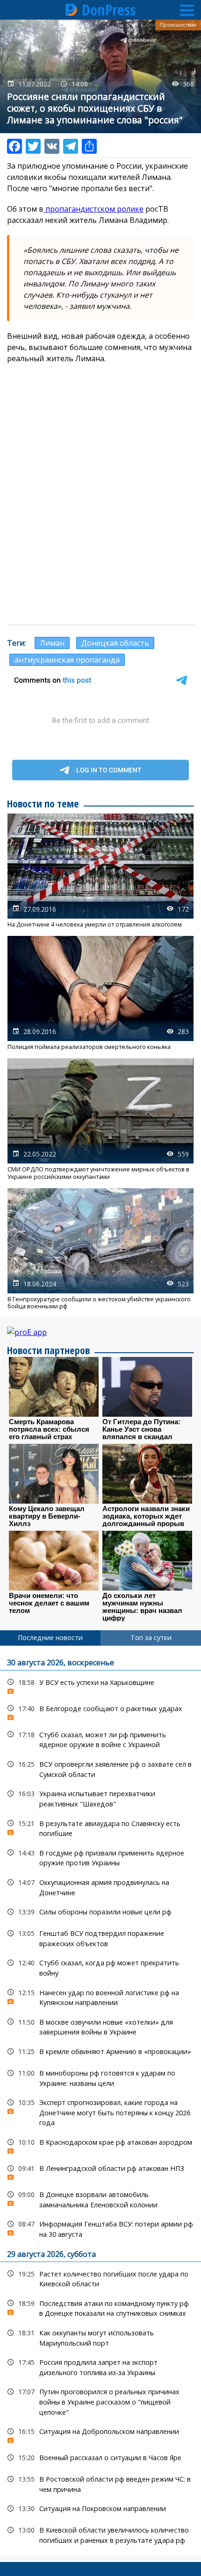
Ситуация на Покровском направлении (100, 2508)
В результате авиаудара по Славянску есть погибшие (100, 1827)
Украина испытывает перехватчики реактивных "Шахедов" (100, 1798)
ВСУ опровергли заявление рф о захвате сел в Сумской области (100, 1768)
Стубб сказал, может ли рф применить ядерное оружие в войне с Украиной (100, 1739)
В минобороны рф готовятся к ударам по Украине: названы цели (100, 2077)
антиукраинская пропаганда (67, 660)
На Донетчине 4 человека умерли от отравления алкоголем (100, 871)
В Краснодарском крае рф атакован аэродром (100, 2144)
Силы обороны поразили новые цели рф (100, 1912)
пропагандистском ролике (93, 209)
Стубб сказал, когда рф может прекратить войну (100, 1967)
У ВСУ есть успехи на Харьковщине (100, 1685)
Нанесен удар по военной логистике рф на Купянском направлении (100, 1997)
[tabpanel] (100, 2100)
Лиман (52, 643)
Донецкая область (115, 643)
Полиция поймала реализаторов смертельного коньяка (100, 993)
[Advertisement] (100, 515)
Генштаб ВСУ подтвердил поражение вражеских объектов (100, 1937)
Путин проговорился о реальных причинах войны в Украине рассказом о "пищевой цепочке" (100, 2401)
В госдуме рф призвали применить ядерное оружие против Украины (100, 1857)
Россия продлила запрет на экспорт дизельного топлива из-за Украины (100, 2366)
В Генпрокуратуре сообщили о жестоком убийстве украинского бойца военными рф (100, 1249)
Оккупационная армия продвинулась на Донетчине (100, 1886)
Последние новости (50, 1638)
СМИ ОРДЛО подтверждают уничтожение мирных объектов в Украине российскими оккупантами (100, 1119)
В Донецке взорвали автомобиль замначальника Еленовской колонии (100, 2198)
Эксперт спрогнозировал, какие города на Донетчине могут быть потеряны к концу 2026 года (100, 2112)
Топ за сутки (151, 1638)
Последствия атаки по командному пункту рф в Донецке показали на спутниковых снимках (100, 2307)
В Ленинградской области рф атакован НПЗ (100, 2171)
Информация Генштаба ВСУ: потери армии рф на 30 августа (100, 2228)
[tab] (50, 1638)
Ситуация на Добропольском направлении (100, 2434)
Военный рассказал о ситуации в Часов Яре (100, 2458)
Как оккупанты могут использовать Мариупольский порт (100, 2337)
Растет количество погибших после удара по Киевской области (100, 2278)
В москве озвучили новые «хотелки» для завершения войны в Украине (100, 2026)
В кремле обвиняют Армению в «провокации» (100, 2052)
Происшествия (178, 25)
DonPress (109, 10)
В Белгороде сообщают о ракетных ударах (100, 1711)
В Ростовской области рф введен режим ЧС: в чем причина (100, 2483)
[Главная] (72, 10)
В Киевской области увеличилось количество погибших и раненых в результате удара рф (100, 2534)
